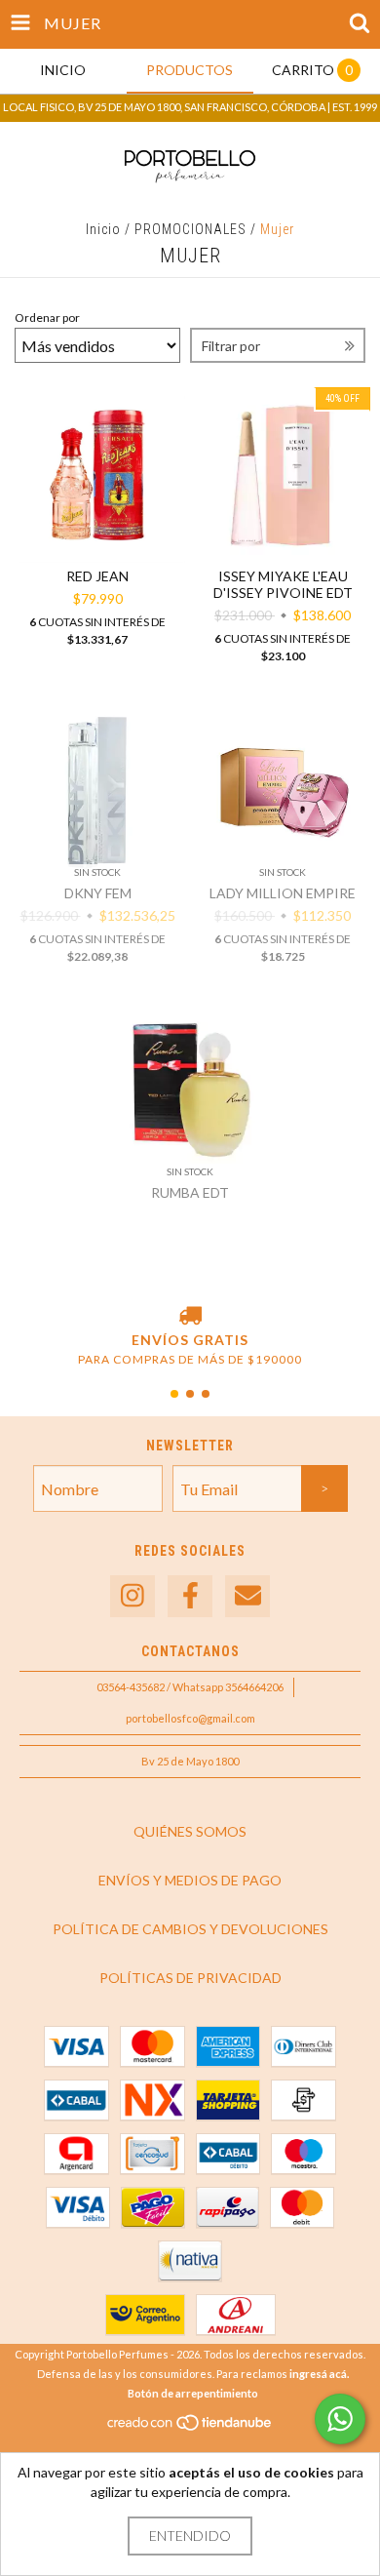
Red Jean (97, 576)
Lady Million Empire (283, 893)
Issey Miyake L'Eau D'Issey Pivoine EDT (283, 584)
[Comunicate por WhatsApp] (340, 2419)
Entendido (190, 2536)
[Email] (247, 1596)
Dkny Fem (98, 893)
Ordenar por (47, 317)
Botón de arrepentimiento (193, 2393)
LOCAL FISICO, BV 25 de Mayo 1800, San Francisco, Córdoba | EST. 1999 (190, 107)
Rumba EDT (190, 1192)
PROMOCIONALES (190, 229)
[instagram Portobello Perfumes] (133, 1596)
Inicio (103, 229)
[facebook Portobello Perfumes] (190, 1596)
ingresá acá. (319, 2374)
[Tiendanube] (190, 2427)
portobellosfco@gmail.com (190, 1718)
